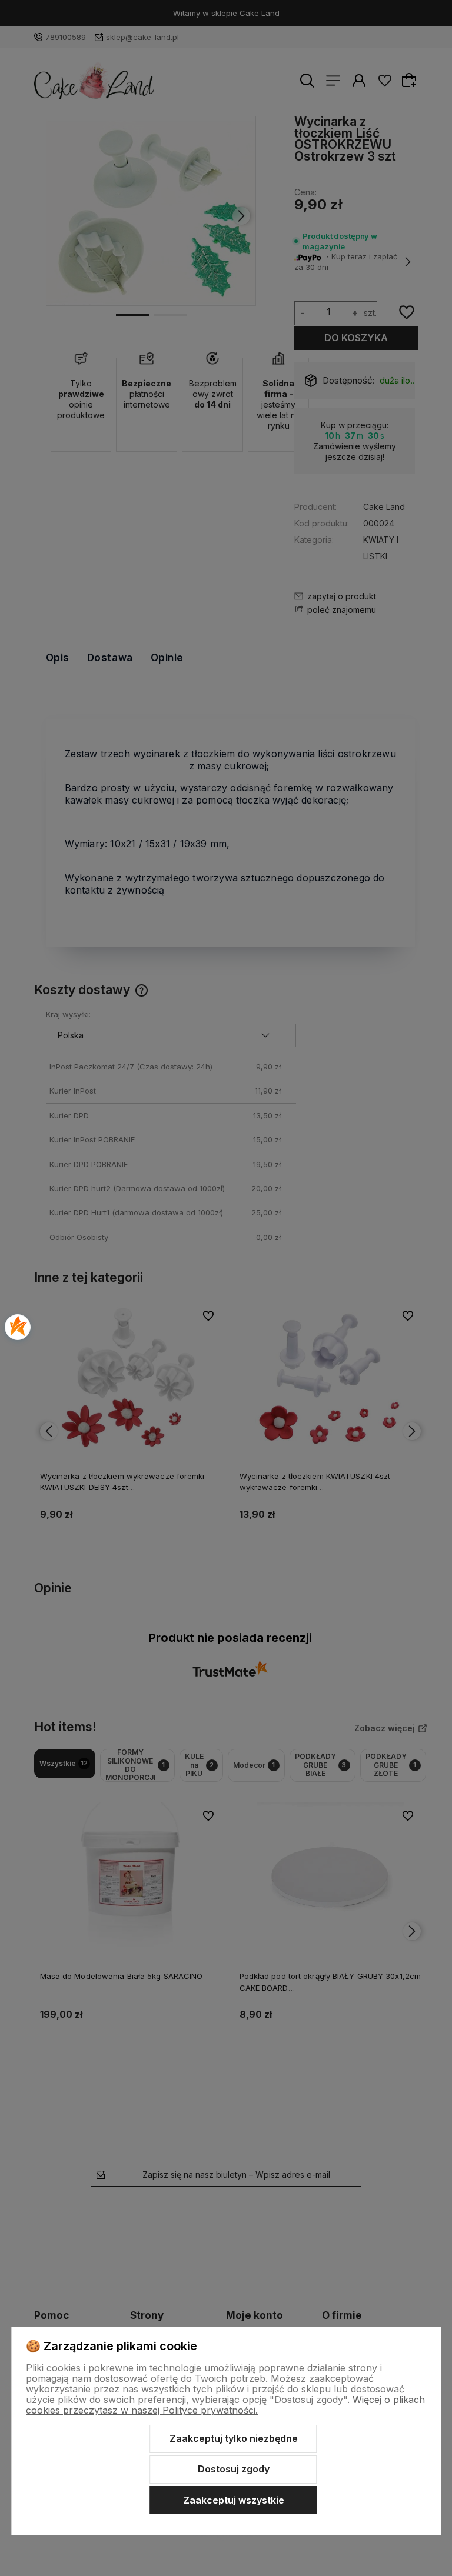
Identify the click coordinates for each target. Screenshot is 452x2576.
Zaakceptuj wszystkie (234, 2500)
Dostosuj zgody (234, 2469)
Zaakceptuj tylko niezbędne (234, 2438)
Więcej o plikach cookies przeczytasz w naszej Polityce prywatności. (225, 2405)
